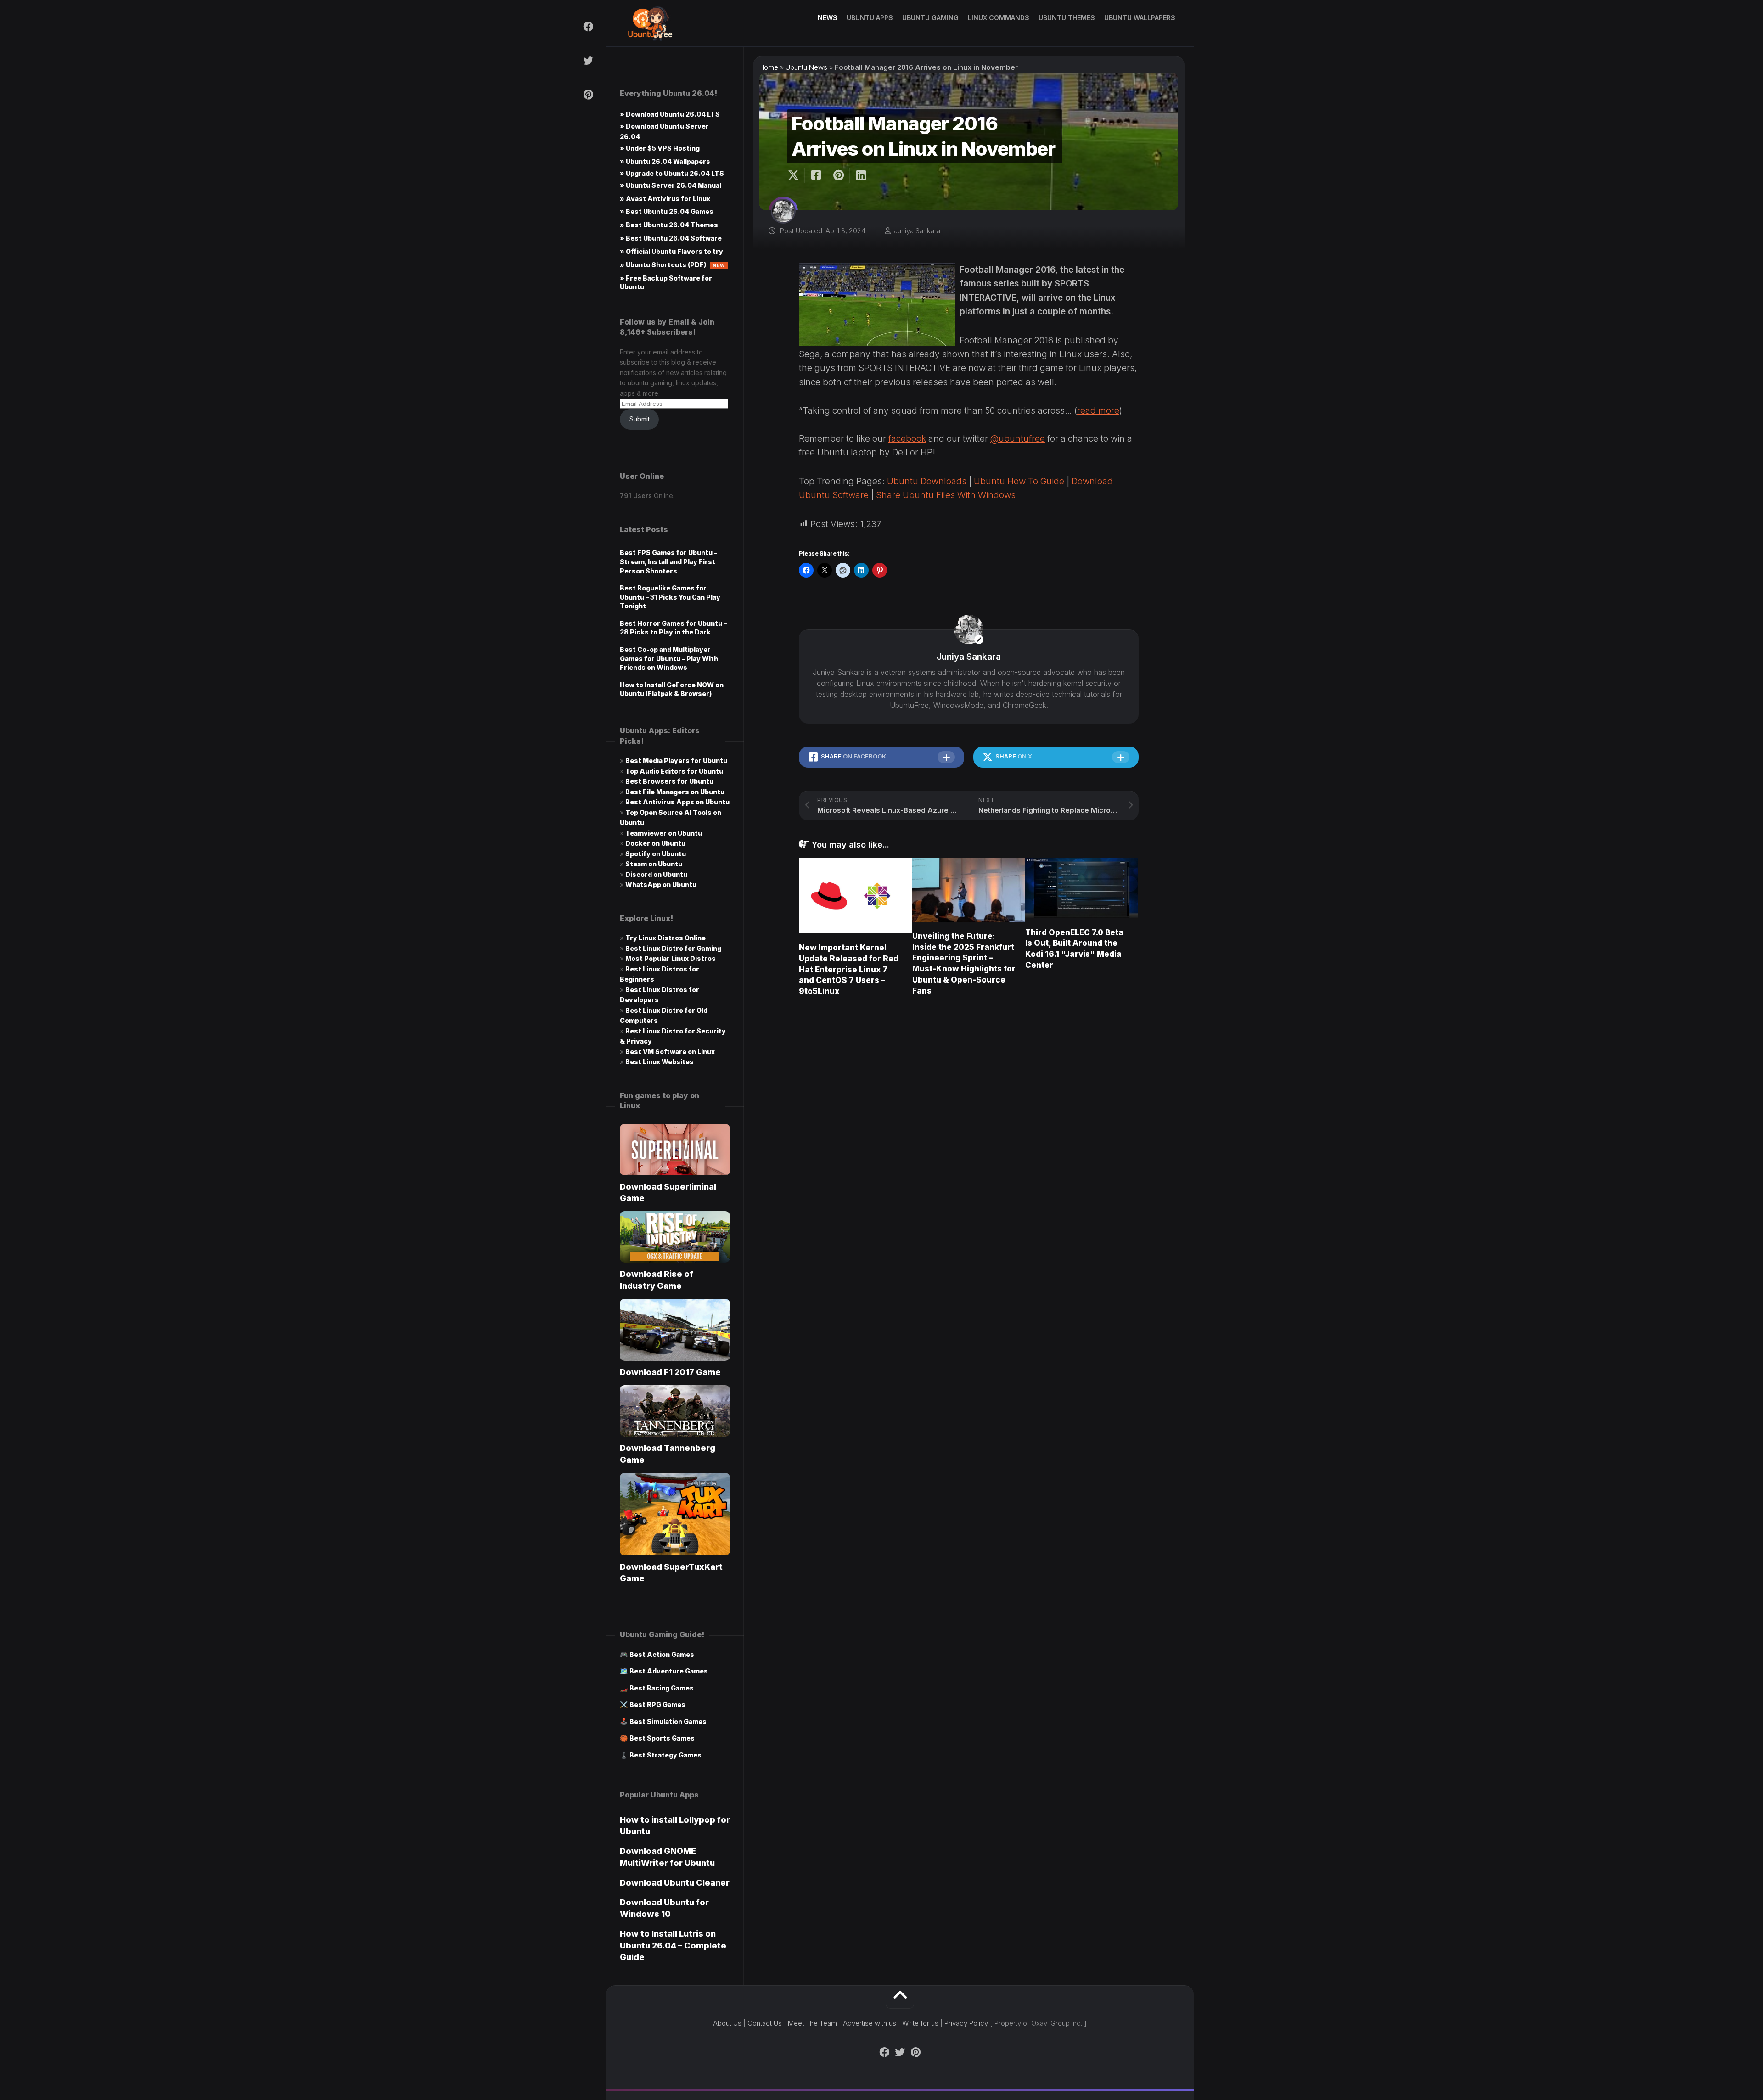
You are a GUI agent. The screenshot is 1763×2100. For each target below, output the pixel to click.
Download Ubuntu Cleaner (675, 1883)
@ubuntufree (1018, 439)
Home (769, 67)
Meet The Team (812, 2023)
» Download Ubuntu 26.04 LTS (670, 114)
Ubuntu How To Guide (1018, 481)
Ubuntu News (806, 67)
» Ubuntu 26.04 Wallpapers (665, 161)
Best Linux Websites (660, 1062)
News (828, 18)
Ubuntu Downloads (928, 481)
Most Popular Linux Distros (671, 958)
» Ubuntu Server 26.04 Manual (671, 185)
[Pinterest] (588, 95)
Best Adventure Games (669, 1671)
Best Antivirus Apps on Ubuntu (677, 802)
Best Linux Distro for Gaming (673, 948)
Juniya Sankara (917, 231)
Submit (640, 419)
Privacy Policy (966, 2023)
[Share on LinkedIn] (861, 175)
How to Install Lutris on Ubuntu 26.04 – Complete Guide (673, 1945)
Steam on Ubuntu (654, 864)
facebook (907, 439)
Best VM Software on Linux (670, 1052)
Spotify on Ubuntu (656, 854)
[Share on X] (796, 175)
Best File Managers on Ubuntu (675, 792)
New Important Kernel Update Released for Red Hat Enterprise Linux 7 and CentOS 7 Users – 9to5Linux (849, 969)
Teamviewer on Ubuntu (664, 833)
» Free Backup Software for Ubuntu (666, 282)
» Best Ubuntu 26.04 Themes (669, 225)
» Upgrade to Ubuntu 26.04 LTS (672, 173)
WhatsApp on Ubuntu (661, 884)
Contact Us (765, 2023)
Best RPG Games (657, 1704)
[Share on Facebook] (816, 175)
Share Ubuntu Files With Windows (946, 495)
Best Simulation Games (668, 1721)
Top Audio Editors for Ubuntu (674, 771)
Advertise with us (870, 2023)
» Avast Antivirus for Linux (665, 199)
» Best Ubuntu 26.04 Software (671, 238)
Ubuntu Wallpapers (1140, 18)
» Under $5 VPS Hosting (660, 148)
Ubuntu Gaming (930, 18)
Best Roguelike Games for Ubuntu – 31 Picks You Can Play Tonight (670, 597)
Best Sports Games (662, 1738)
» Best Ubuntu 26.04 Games (667, 211)
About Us (727, 2023)
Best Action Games (662, 1654)
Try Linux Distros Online (665, 938)
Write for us (920, 2023)
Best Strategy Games (665, 1755)
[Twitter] (588, 61)
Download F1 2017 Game (670, 1372)
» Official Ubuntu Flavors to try (671, 251)
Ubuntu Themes (1067, 18)
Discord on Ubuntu (656, 874)
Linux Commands (999, 18)
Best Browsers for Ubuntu (669, 781)
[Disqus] (969, 1135)
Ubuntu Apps (870, 18)
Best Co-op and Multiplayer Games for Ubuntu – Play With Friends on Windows (669, 658)
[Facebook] (588, 27)
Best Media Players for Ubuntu (676, 761)
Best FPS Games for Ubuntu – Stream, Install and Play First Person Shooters (668, 561)
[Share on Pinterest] (838, 175)
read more (1098, 411)
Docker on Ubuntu (655, 843)
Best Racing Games (662, 1688)
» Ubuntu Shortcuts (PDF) (673, 265)
